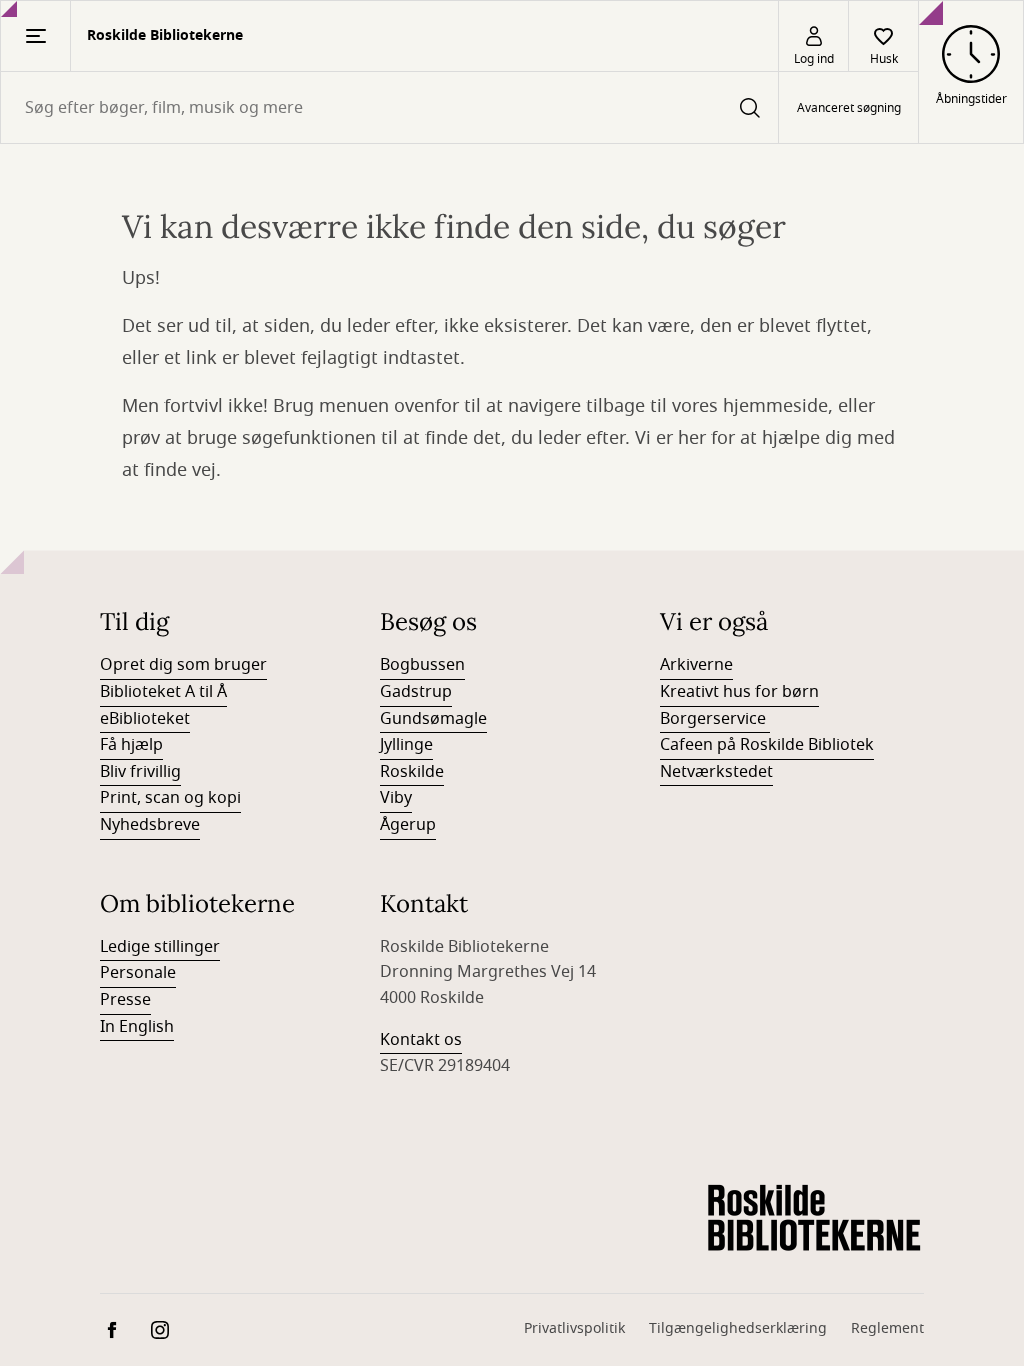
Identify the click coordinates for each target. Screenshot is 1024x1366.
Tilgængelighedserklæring (738, 1328)
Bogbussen (422, 665)
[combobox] (389, 107)
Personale (138, 973)
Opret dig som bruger (183, 665)
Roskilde (412, 772)
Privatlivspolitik (574, 1328)
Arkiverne (696, 665)
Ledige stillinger (160, 947)
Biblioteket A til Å (163, 692)
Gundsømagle (433, 719)
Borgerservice (715, 719)
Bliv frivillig (140, 772)
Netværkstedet (716, 772)
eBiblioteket (145, 719)
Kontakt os (421, 1040)
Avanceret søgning (849, 108)
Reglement (887, 1328)
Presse (125, 1000)
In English (137, 1027)
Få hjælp (131, 745)
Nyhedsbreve (150, 825)
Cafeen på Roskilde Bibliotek (767, 745)
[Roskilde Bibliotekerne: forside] (814, 1219)
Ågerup (408, 825)
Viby (396, 798)
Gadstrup (416, 692)
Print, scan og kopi (170, 798)
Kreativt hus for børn (739, 692)
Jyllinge (406, 745)
